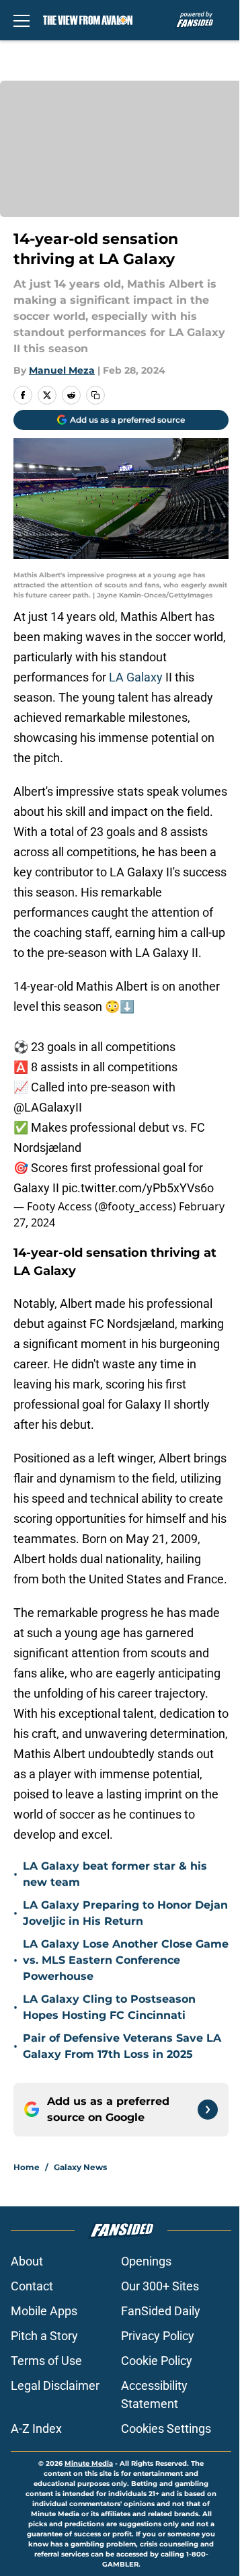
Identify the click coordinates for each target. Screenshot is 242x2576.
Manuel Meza (62, 370)
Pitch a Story (44, 2336)
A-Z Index (36, 2428)
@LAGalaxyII (48, 1107)
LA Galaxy (136, 677)
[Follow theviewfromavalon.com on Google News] (208, 2110)
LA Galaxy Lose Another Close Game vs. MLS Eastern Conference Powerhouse (126, 1960)
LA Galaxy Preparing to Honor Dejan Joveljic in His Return (125, 1913)
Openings (146, 2261)
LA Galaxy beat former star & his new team (115, 1874)
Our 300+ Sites (160, 2286)
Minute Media (89, 2463)
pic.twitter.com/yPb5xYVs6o (138, 1188)
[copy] (95, 395)
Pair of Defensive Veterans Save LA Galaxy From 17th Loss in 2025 (122, 2046)
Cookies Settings (166, 2428)
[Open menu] (22, 20)
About (27, 2261)
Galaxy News (80, 2167)
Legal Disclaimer (55, 2385)
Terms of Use (46, 2361)
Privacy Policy (158, 2336)
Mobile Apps (44, 2311)
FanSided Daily (161, 2311)
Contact (32, 2286)
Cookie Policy (157, 2361)
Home (27, 2167)
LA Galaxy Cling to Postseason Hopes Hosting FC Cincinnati (109, 2007)
